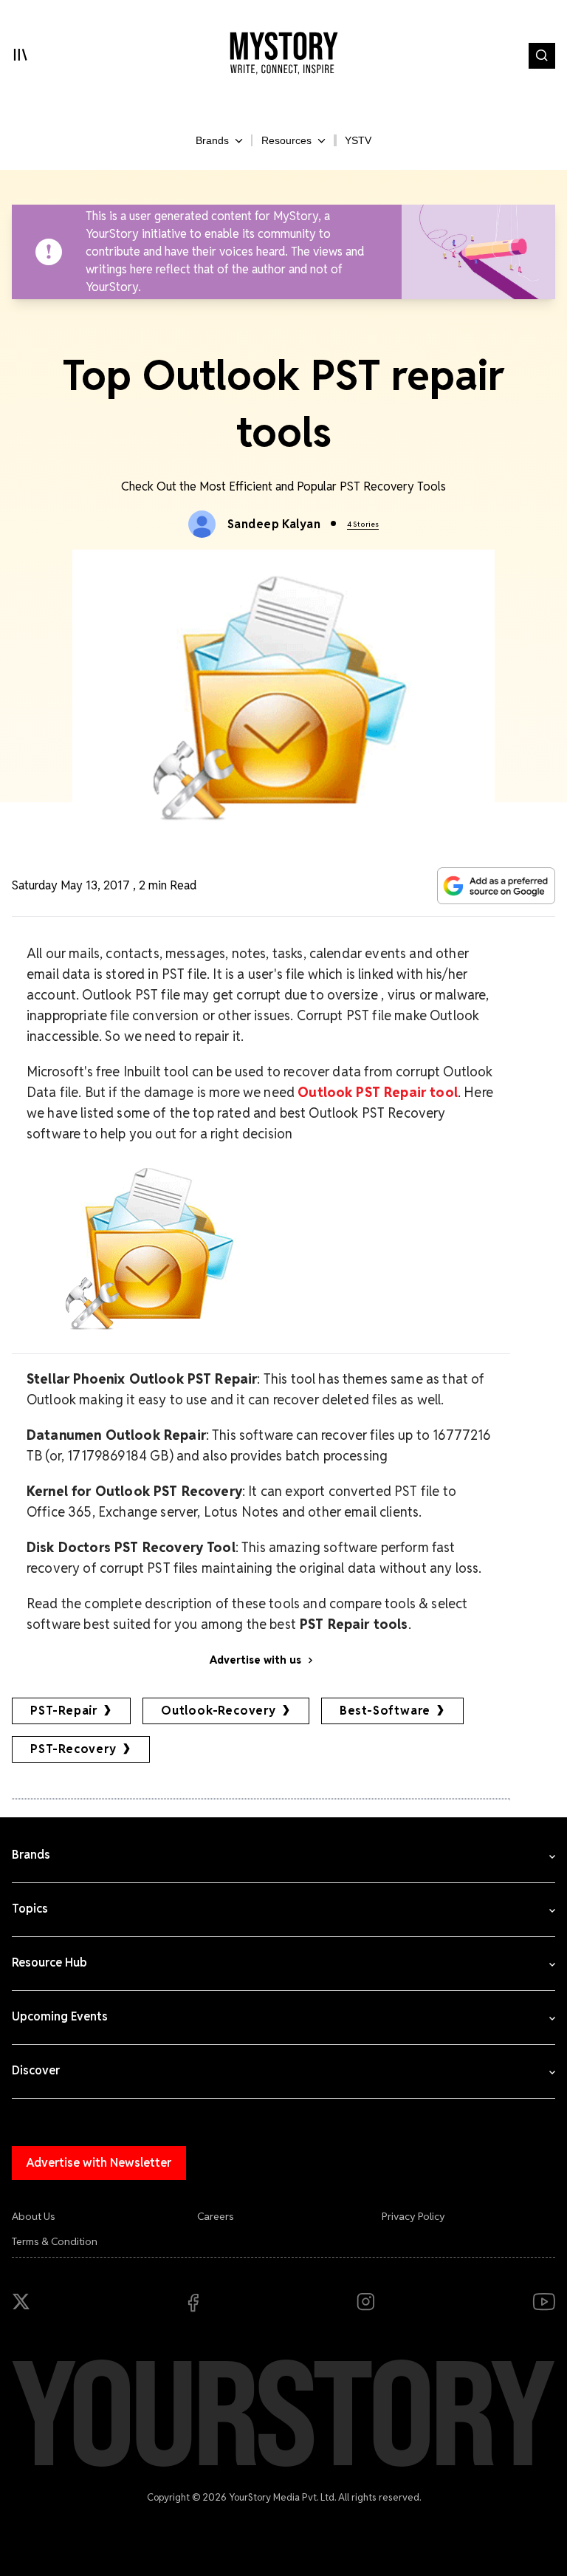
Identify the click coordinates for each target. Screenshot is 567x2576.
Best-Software (385, 1711)
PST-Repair (64, 1711)
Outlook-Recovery (219, 1711)
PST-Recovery (73, 1749)
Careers (216, 2216)
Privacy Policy (413, 2216)
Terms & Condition (55, 2241)
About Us (34, 2216)
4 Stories (363, 524)
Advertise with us (255, 1660)
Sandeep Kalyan (274, 524)
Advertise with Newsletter (99, 2163)
